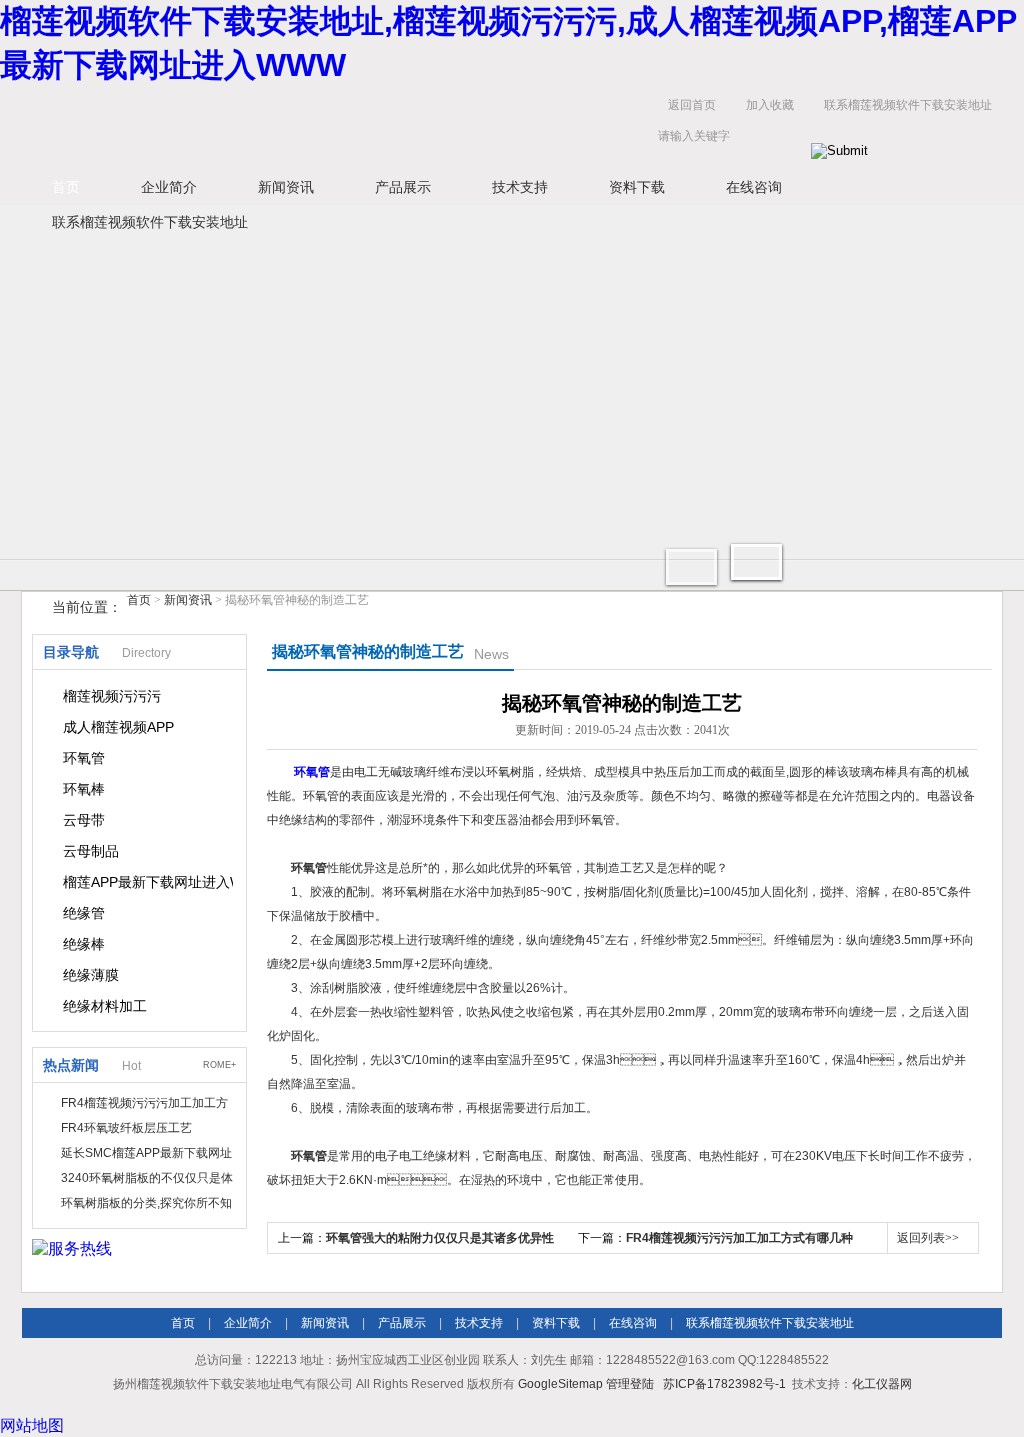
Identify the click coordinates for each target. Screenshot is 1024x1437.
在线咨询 (754, 187)
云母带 (84, 820)
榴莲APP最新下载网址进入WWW (148, 882)
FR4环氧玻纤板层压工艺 (126, 1128)
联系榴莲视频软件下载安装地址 (908, 105)
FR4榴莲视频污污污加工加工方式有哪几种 (739, 1238)
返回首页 (692, 105)
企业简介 (169, 187)
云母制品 (91, 851)
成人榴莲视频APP (118, 727)
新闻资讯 (286, 187)
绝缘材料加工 (105, 1006)
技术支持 (520, 187)
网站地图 (32, 1425)
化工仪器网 (882, 1384)
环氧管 (84, 758)
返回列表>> (928, 1238)
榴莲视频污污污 (112, 696)
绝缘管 (84, 913)
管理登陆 (630, 1384)
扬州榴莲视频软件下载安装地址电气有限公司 (332, 125)
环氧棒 (84, 789)
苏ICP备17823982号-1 (724, 1384)
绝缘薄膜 (91, 975)
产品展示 (403, 187)
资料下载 (637, 187)
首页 (66, 187)
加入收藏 (770, 105)
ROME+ (219, 1065)
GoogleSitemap (560, 1384)
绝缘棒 (84, 944)
